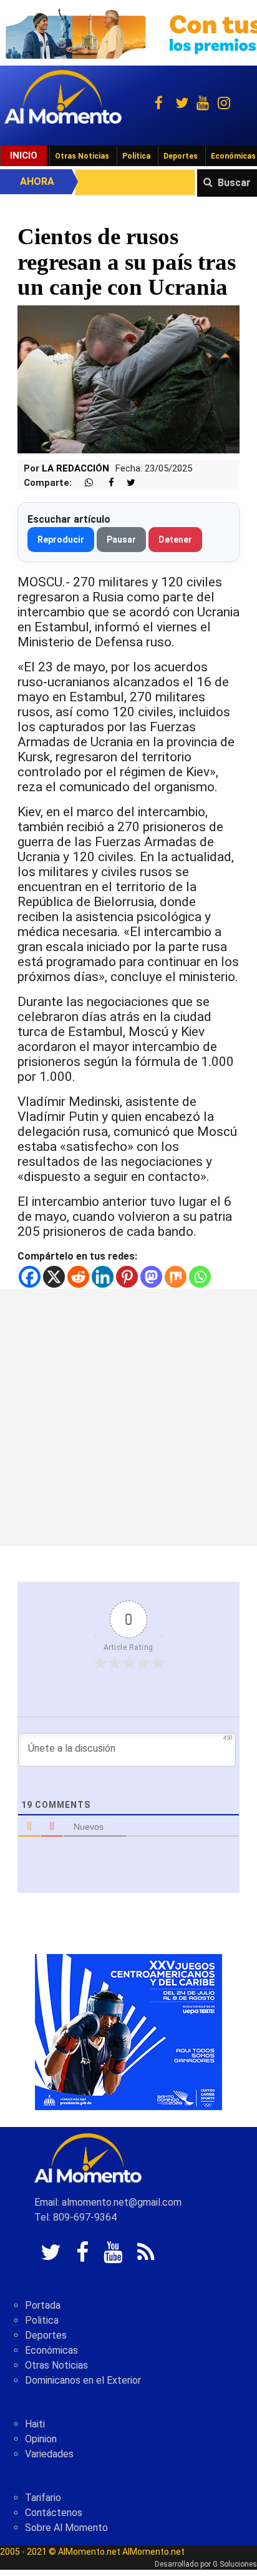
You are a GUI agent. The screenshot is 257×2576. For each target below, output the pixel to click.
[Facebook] (30, 1277)
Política (136, 156)
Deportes (181, 156)
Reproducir (61, 540)
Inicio (24, 155)
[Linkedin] (103, 1277)
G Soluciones (235, 2564)
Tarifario (43, 2498)
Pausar (121, 540)
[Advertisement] (128, 1418)
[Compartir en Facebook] (105, 483)
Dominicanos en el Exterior (83, 2380)
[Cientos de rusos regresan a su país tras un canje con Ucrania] (128, 379)
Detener (175, 540)
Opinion (41, 2439)
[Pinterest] (127, 1277)
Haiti (35, 2424)
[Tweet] (126, 483)
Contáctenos (54, 2513)
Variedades (49, 2454)
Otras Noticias (82, 156)
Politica (42, 2320)
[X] (54, 1277)
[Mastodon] (151, 1277)
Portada (43, 2305)
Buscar (234, 183)
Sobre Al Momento (66, 2528)
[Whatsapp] (200, 1277)
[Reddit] (78, 1277)
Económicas (51, 2350)
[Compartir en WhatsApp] (84, 483)
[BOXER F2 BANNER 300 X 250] (128, 2032)
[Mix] (176, 1277)
